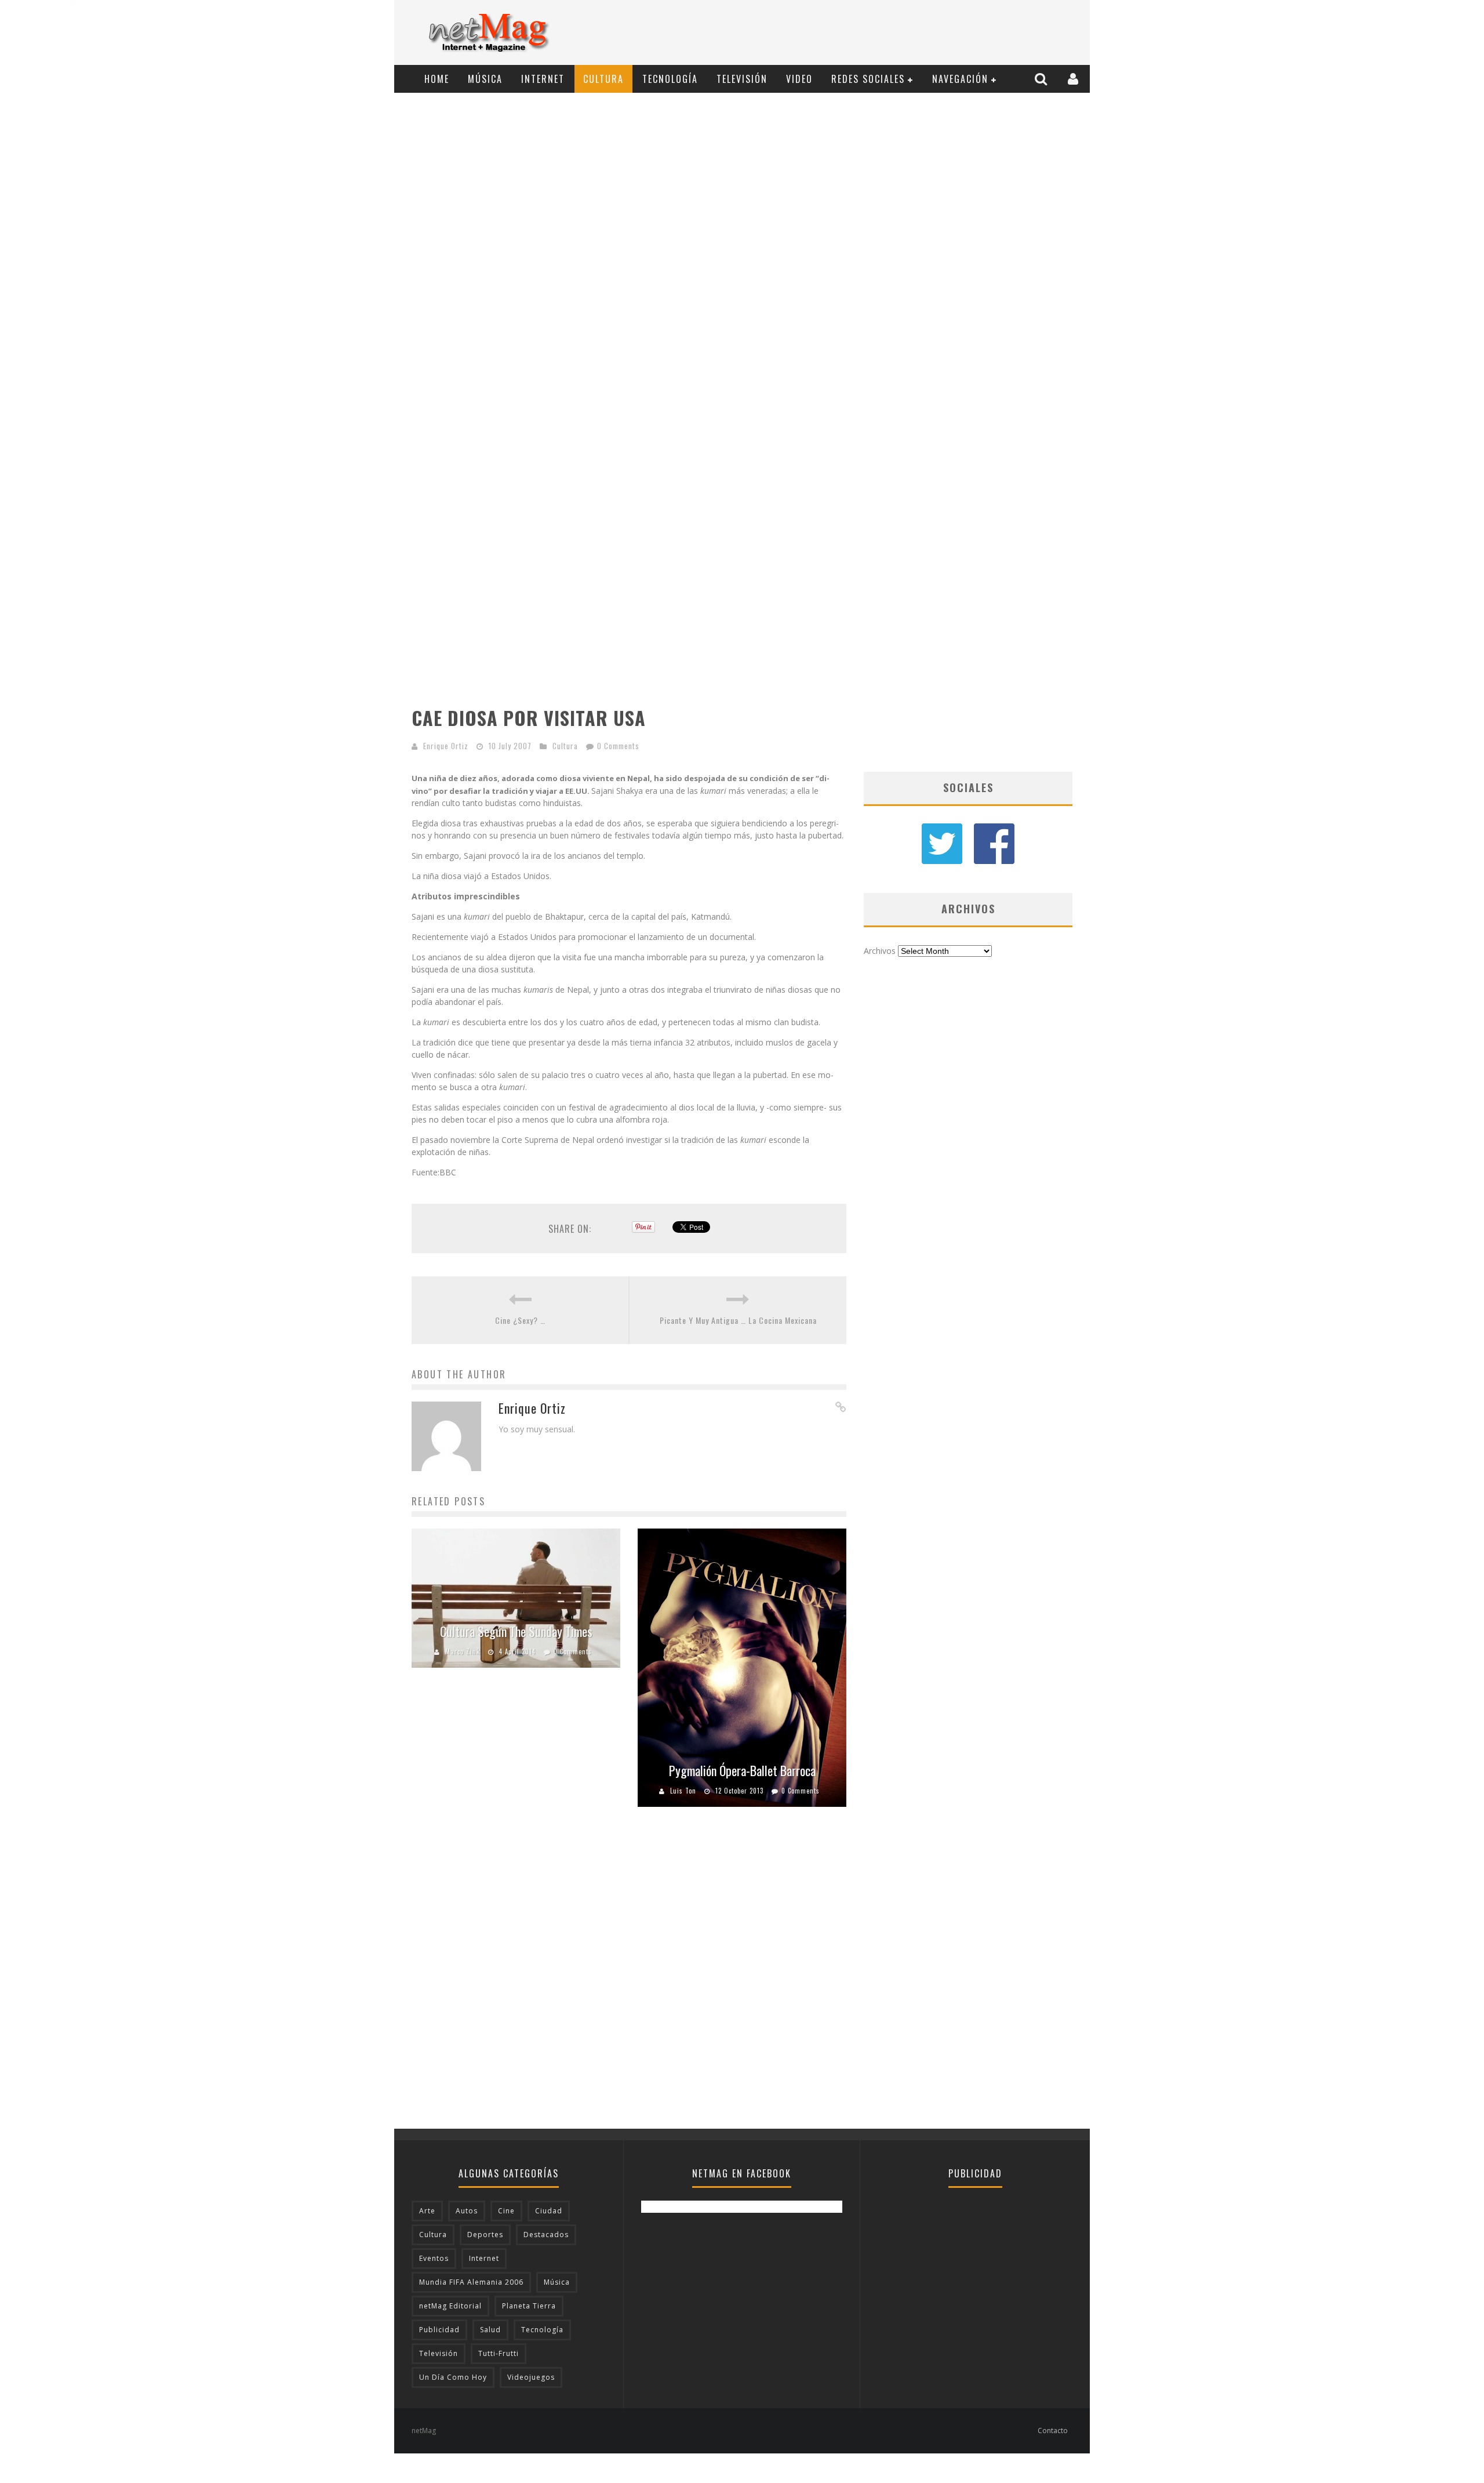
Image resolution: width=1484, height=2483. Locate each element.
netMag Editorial (450, 2306)
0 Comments (618, 746)
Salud (490, 2330)
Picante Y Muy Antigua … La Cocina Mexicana (738, 1320)
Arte (427, 2211)
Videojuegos (531, 2377)
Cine (506, 2211)
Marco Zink (463, 1651)
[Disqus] (629, 1981)
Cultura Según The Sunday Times (516, 1631)
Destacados (546, 2235)
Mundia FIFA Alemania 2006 (471, 2282)
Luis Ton (683, 1791)
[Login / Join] (1074, 79)
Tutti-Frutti (499, 2353)
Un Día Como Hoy (453, 2377)
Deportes (485, 2235)
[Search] (1042, 79)
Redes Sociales (868, 79)
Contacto (1053, 2431)
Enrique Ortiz (446, 746)
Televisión (742, 79)
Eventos (434, 2258)
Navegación (960, 79)
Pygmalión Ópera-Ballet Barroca (742, 1770)
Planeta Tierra (529, 2306)
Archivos (880, 951)
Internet (543, 79)
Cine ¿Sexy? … (520, 1320)
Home (437, 79)
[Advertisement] (873, 33)
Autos (467, 2211)
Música (485, 79)
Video (799, 79)
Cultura (603, 79)
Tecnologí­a (670, 79)
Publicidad (439, 2330)
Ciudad (549, 2211)
